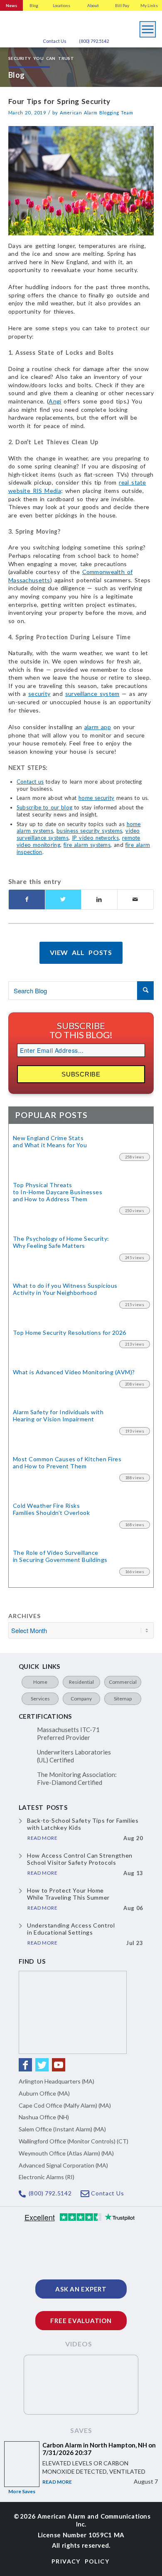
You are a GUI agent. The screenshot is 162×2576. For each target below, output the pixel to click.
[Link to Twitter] (42, 2065)
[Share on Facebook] (27, 899)
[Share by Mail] (135, 899)
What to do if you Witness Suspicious (65, 1289)
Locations (61, 5)
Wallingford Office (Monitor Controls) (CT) (74, 2141)
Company (81, 1699)
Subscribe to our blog (44, 807)
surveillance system (92, 694)
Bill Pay (122, 5)
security (39, 694)
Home (40, 1682)
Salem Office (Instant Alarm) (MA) (62, 2129)
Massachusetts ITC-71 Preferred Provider (68, 1734)
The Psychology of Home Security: (61, 1242)
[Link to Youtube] (59, 2065)
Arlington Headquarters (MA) (56, 2081)
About (93, 5)
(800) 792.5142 (94, 41)
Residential (81, 1682)
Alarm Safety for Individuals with (58, 1416)
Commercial (123, 1682)
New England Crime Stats (50, 1142)
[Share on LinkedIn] (99, 899)
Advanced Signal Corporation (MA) (63, 2165)
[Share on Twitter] (63, 899)
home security (96, 798)
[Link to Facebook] (25, 2065)
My (149, 5)
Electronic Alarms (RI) (47, 2177)
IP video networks (95, 838)
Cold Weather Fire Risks (51, 1509)
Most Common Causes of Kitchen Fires (67, 1463)
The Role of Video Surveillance (60, 1556)
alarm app (98, 727)
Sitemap (123, 1699)
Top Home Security (70, 1333)
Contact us (30, 782)
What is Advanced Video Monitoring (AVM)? (74, 1372)
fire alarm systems (87, 845)
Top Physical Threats (58, 1192)
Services (40, 1699)
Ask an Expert (81, 2289)
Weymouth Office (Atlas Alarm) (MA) (66, 2153)
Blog (34, 5)
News (11, 5)
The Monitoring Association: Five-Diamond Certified (77, 1779)
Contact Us (55, 41)
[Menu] (148, 27)
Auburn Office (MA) (44, 2093)
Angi (55, 401)
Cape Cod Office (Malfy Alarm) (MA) (65, 2105)
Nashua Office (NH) (44, 2117)
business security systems (89, 831)
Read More (57, 2482)
